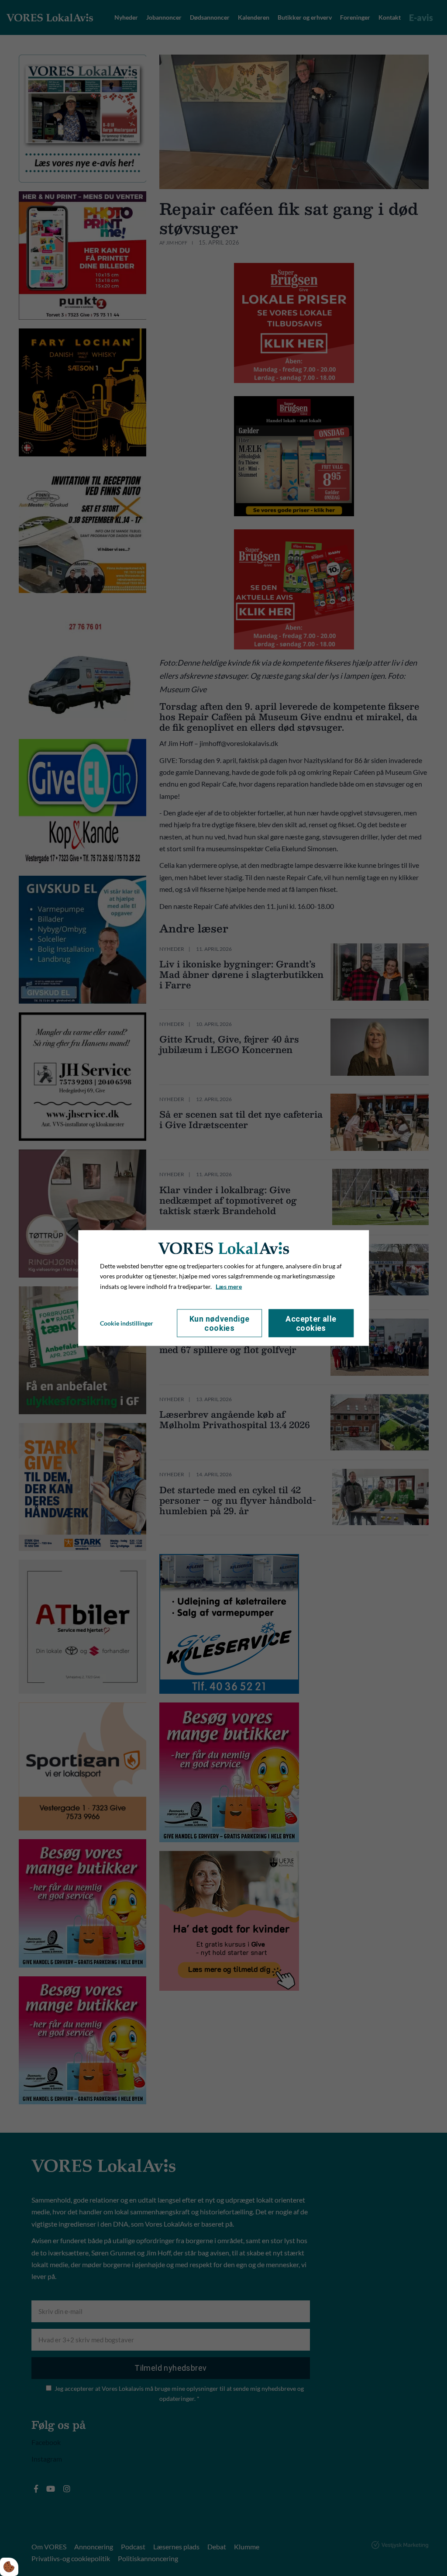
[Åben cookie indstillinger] (9, 2567)
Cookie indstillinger (127, 1323)
